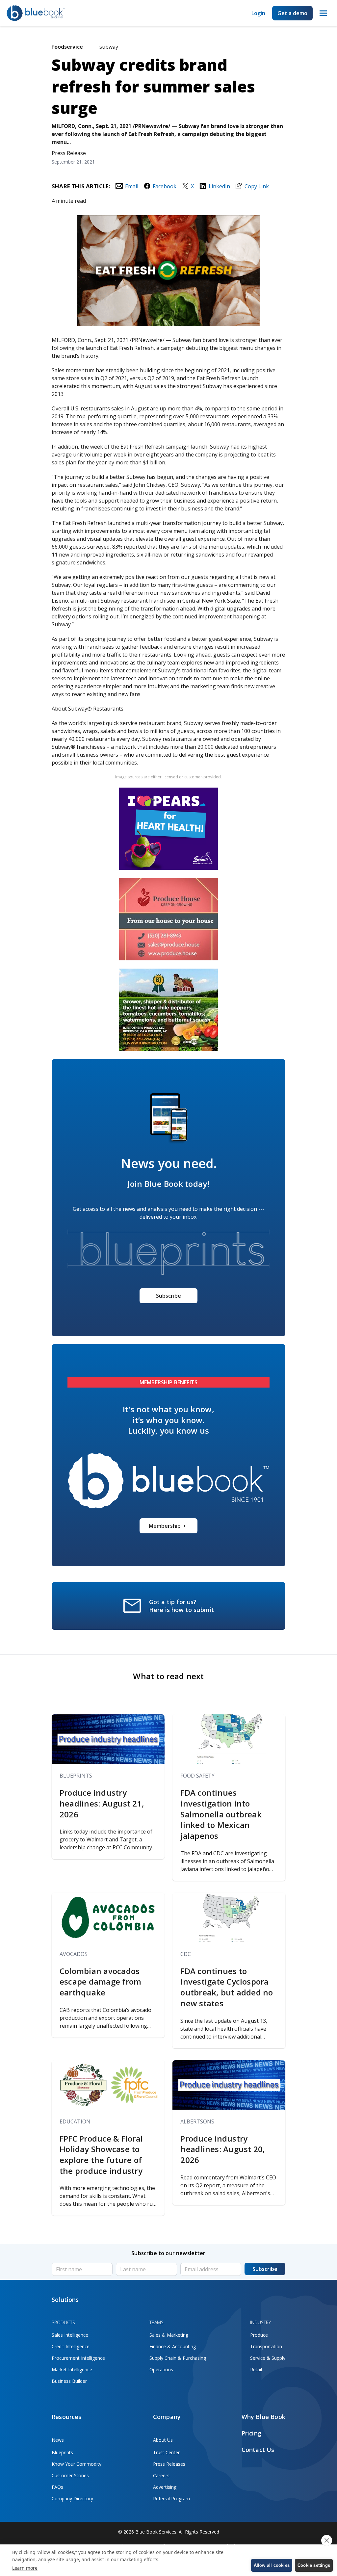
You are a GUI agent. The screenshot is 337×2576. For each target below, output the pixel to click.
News (58, 2440)
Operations (161, 2369)
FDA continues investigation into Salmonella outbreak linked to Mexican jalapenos (221, 1814)
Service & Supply (268, 2358)
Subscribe (168, 1296)
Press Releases (169, 2464)
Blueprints (76, 1776)
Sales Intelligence (70, 2335)
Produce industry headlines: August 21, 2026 (102, 1803)
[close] (327, 2540)
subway (109, 47)
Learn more (25, 2568)
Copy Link (257, 186)
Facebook (165, 186)
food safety (197, 1776)
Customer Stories (70, 2475)
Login (258, 13)
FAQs (57, 2487)
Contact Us (258, 2450)
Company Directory (72, 2498)
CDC (186, 1954)
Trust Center (166, 2452)
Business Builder (69, 2381)
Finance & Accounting (173, 2346)
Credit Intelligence (71, 2346)
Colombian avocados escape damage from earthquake (100, 1982)
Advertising (165, 2487)
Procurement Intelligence (78, 2358)
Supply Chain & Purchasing (178, 2358)
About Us (163, 2440)
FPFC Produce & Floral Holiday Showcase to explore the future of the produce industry (101, 2155)
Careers (161, 2475)
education (75, 2121)
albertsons (197, 2121)
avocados (74, 1954)
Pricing (251, 2433)
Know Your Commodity (77, 2464)
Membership (165, 1526)
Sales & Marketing (169, 2335)
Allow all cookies (272, 2565)
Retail (256, 2369)
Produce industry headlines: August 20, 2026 (223, 2149)
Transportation (266, 2346)
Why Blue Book (263, 2417)
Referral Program (171, 2498)
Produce (259, 2335)
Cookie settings (314, 2565)
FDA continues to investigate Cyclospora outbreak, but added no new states (227, 1987)
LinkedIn (219, 186)
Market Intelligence (72, 2369)
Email (131, 186)
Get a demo (292, 13)
